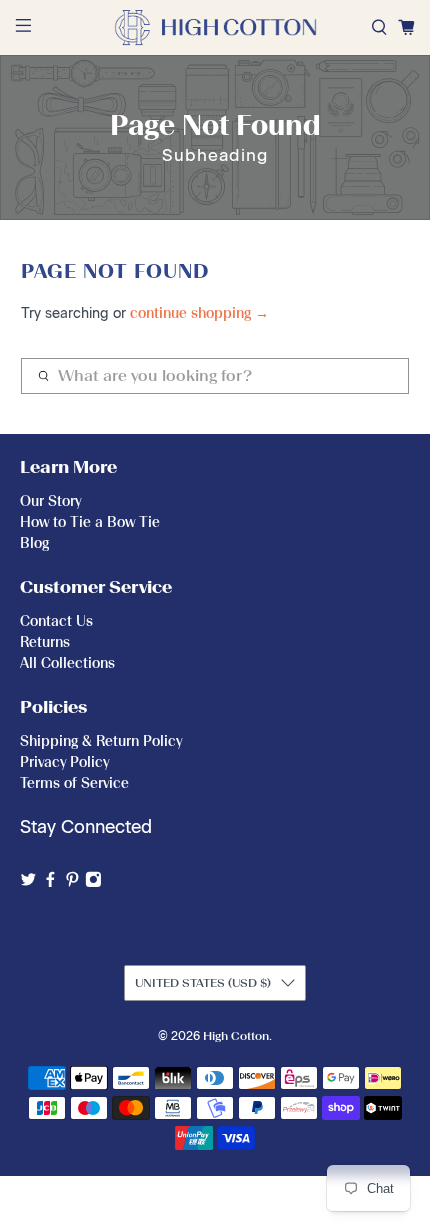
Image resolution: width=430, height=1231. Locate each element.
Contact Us (56, 621)
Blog (34, 543)
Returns (45, 642)
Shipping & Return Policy (101, 741)
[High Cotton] (215, 27)
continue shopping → (199, 313)
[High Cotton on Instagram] (93, 882)
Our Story (50, 501)
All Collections (67, 663)
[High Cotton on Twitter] (28, 882)
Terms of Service (74, 783)
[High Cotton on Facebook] (50, 882)
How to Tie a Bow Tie (90, 522)
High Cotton (236, 1036)
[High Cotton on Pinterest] (72, 882)
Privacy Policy (64, 762)
